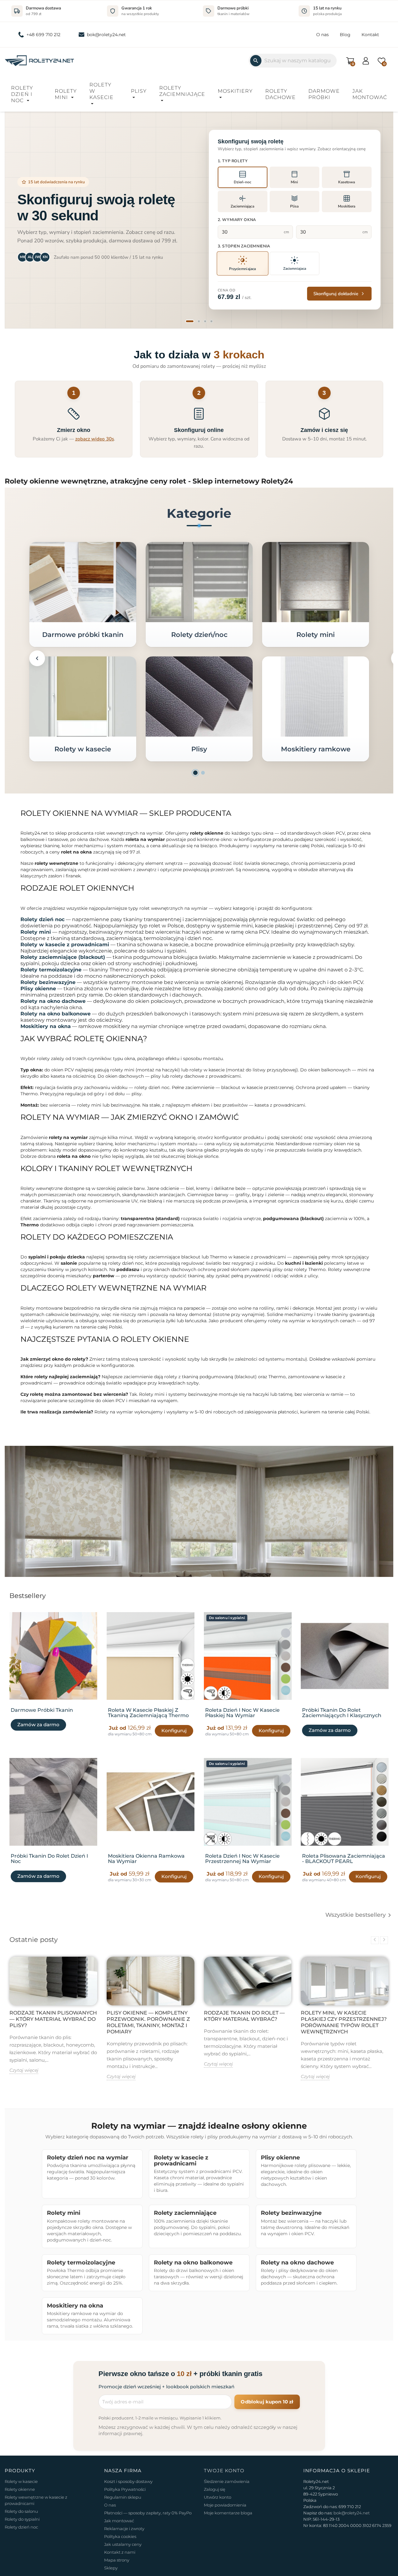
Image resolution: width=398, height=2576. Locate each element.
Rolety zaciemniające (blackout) (63, 957)
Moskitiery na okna (46, 1026)
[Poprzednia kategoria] (37, 658)
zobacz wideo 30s (95, 439)
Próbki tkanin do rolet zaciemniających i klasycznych (342, 1713)
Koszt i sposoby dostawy (128, 2481)
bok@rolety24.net (106, 35)
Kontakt (370, 35)
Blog (345, 35)
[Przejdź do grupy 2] (203, 773)
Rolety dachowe (280, 94)
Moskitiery (235, 91)
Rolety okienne (20, 2489)
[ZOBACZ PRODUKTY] (83, 582)
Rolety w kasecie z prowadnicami (65, 945)
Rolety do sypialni (22, 2519)
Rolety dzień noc (42, 919)
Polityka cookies (120, 2536)
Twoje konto (224, 2471)
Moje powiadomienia (225, 2505)
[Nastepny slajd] (380, 219)
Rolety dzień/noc (199, 635)
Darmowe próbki (324, 94)
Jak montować (370, 94)
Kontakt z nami (120, 2552)
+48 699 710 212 (43, 35)
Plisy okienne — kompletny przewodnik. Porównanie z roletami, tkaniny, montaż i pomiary (148, 2022)
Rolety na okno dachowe (53, 1001)
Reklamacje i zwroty (124, 2529)
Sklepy (111, 2568)
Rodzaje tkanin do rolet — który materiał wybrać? (244, 2016)
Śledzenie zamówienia (227, 2481)
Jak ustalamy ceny (123, 2544)
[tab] (190, 321)
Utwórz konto (218, 2497)
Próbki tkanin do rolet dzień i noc (49, 1858)
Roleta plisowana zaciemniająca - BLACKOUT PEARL (344, 1858)
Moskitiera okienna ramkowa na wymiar (146, 1858)
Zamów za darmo (38, 1725)
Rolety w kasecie (101, 91)
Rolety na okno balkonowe (56, 1014)
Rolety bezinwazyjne (48, 982)
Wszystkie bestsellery (359, 1915)
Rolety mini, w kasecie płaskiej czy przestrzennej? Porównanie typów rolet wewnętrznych (344, 2022)
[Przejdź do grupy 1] (195, 773)
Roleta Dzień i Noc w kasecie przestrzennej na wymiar (242, 1858)
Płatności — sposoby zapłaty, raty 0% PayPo (148, 2513)
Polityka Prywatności (125, 2489)
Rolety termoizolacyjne (51, 970)
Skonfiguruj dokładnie (336, 294)
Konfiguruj (174, 1730)
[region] (199, 220)
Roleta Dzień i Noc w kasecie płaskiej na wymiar (242, 1713)
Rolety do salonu (21, 2511)
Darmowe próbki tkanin (83, 635)
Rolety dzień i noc (22, 94)
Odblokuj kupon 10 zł (267, 2402)
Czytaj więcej (24, 2070)
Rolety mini (66, 94)
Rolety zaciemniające (182, 91)
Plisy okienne (38, 989)
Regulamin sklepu (123, 2497)
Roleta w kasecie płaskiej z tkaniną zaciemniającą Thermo (148, 1713)
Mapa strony (117, 2560)
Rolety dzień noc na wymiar (88, 2157)
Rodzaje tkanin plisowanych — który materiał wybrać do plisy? (53, 2019)
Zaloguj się (215, 2489)
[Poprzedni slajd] (18, 219)
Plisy (139, 91)
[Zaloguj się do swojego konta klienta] (366, 60)
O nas (322, 35)
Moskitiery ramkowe (315, 749)
